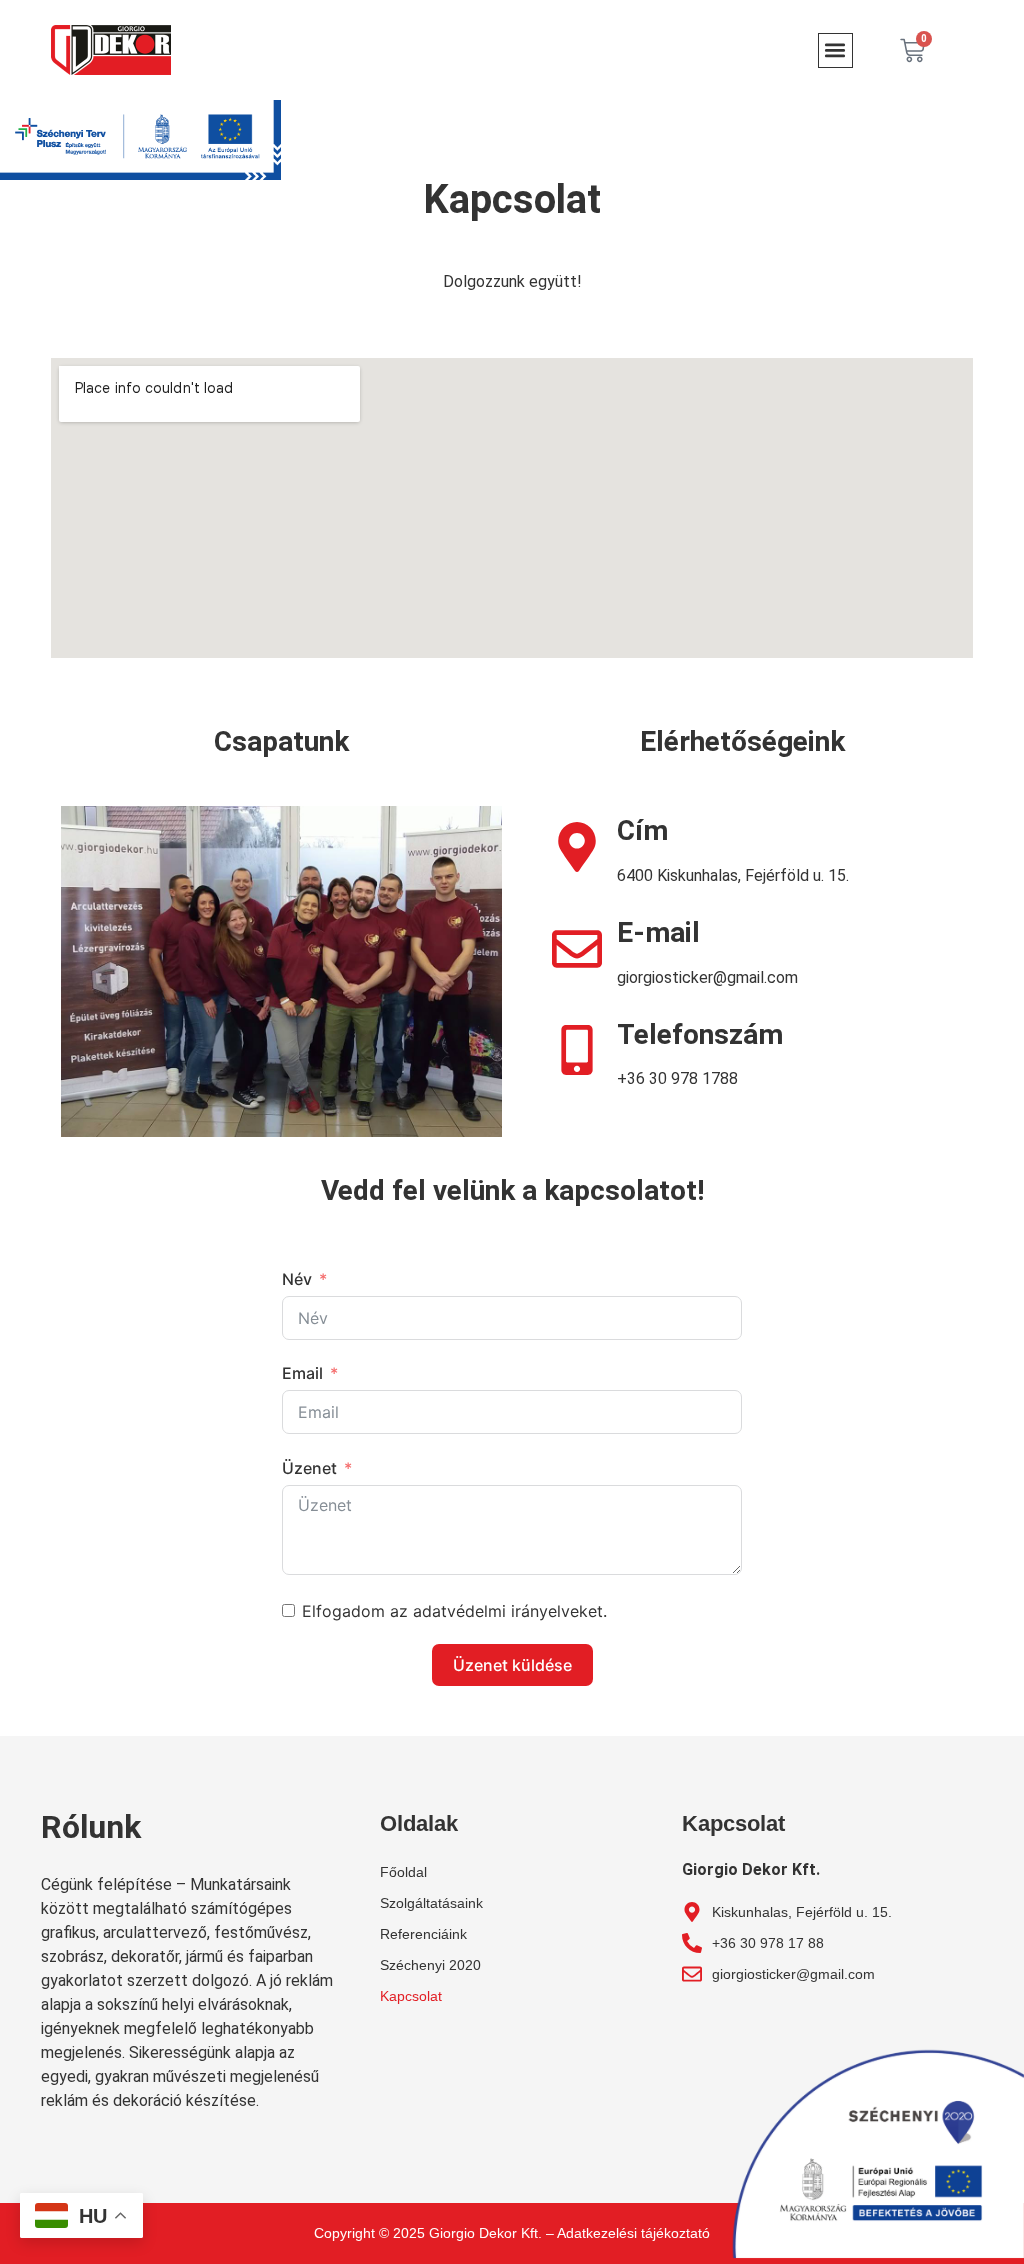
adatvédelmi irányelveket (508, 1611)
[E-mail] (577, 949)
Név (297, 1279)
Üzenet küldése (512, 1665)
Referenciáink (423, 1934)
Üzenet (309, 1468)
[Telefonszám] (577, 1050)
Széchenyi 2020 (430, 1965)
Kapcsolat (411, 1996)
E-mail (658, 932)
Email (302, 1373)
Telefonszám (700, 1034)
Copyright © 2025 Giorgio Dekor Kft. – (435, 2233)
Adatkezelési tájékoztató (633, 2233)
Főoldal (403, 1872)
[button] (835, 50)
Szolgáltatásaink (431, 1903)
